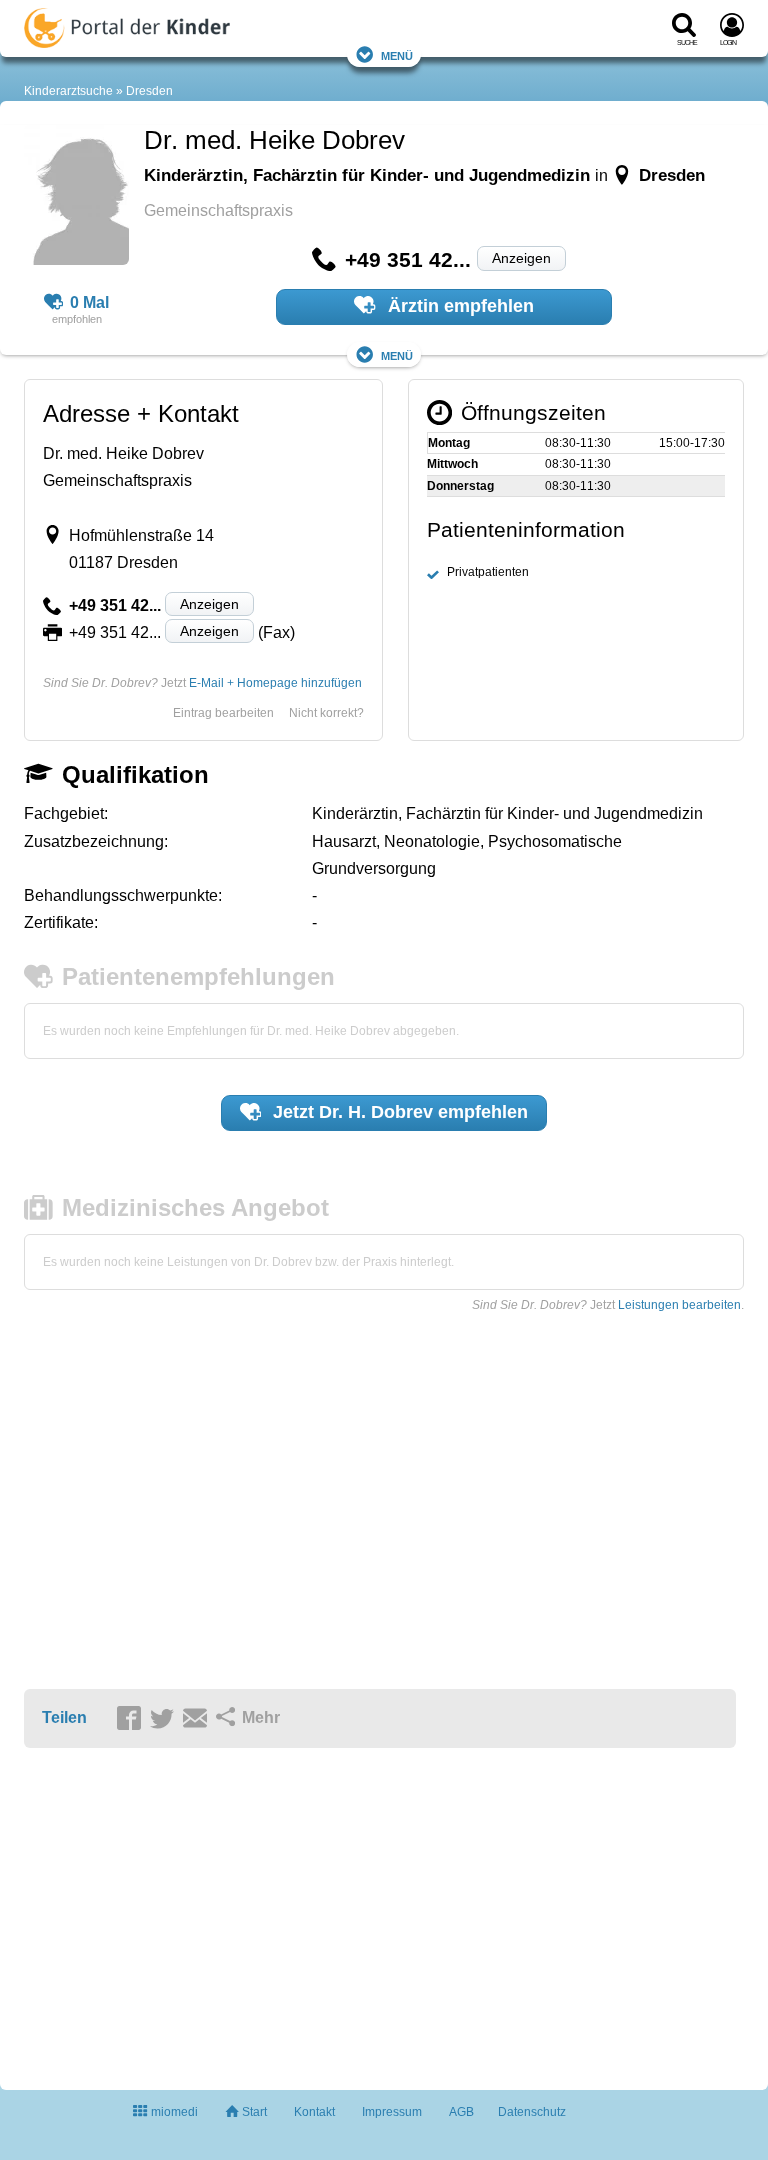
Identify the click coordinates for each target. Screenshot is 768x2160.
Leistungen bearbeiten (679, 1305)
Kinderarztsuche (68, 91)
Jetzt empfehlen (398, 1112)
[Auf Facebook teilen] (132, 1719)
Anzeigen (521, 258)
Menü (397, 54)
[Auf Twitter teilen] (165, 1719)
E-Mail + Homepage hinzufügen (275, 683)
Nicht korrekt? (326, 713)
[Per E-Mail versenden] (198, 1719)
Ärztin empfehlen (458, 306)
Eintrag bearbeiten (223, 713)
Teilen (64, 1717)
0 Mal (89, 302)
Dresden (149, 91)
